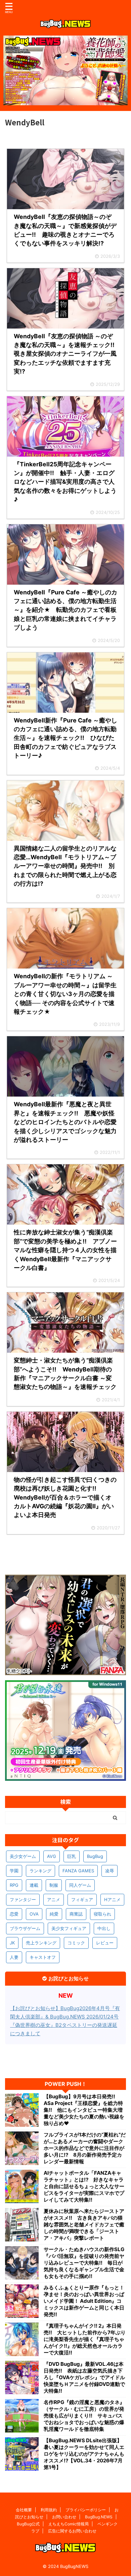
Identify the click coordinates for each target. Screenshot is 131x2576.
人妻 (14, 1957)
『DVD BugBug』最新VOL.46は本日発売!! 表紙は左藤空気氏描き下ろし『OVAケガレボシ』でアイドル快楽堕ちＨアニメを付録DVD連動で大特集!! (84, 2377)
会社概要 (24, 2510)
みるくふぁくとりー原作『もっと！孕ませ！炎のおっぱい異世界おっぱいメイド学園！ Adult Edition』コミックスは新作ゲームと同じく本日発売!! (84, 2301)
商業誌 (76, 1914)
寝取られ (102, 1914)
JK (12, 1943)
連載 (34, 1885)
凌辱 (110, 1871)
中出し (104, 1928)
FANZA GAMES (78, 1871)
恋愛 (14, 1914)
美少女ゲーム (23, 1856)
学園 (14, 1871)
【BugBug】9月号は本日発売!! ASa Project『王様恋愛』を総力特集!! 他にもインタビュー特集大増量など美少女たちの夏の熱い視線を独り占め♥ (84, 2110)
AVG (52, 1856)
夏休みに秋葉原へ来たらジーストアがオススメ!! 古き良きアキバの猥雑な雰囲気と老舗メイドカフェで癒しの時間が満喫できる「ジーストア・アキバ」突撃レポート (84, 2224)
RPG (14, 1885)
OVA (34, 1914)
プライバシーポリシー (86, 2510)
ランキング (40, 1871)
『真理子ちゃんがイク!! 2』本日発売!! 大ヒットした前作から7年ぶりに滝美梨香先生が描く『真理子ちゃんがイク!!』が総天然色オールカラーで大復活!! (85, 2339)
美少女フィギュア (69, 1928)
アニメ (54, 1899)
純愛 (54, 1914)
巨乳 (72, 1856)
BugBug (95, 1856)
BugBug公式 (28, 2524)
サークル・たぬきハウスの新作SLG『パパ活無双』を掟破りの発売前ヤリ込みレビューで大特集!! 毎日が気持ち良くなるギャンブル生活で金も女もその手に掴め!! (84, 2263)
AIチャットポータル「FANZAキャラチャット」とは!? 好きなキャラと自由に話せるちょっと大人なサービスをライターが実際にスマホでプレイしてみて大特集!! (84, 2186)
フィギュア (82, 1899)
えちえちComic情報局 (69, 2524)
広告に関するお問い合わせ (72, 2531)
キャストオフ (43, 1957)
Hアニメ (112, 1899)
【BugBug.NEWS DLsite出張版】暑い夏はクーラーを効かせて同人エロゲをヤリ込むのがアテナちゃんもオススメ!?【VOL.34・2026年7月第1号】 (84, 2454)
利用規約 (49, 2510)
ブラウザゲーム (25, 1928)
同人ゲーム (80, 1885)
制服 (54, 1885)
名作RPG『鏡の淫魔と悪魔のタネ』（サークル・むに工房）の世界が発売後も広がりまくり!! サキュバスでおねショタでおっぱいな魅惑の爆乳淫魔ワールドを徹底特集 (84, 2416)
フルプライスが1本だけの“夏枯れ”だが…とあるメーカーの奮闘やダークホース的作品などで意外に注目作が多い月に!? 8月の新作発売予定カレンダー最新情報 (85, 2148)
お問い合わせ (64, 2517)
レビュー (105, 1943)
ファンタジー (23, 1899)
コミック (76, 1943)
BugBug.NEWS (99, 2517)
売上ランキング (41, 1943)
